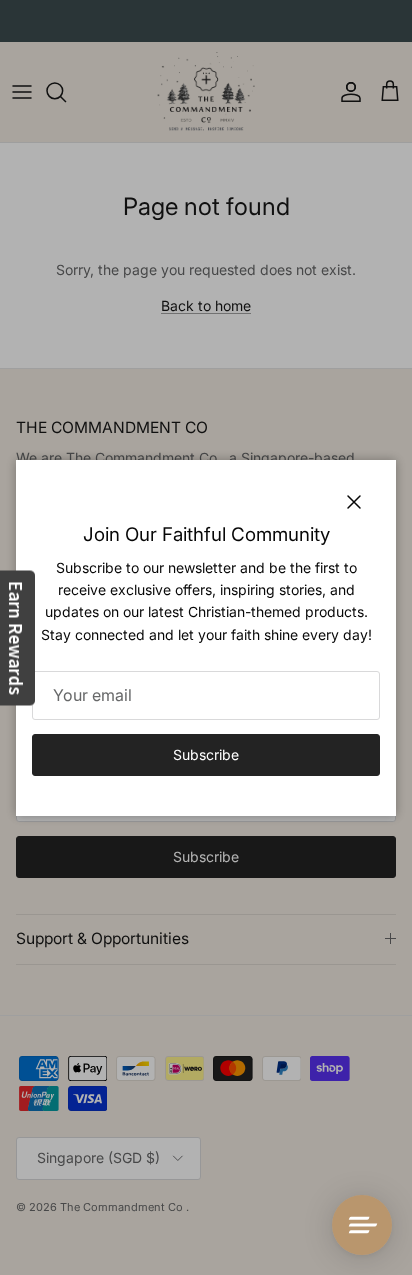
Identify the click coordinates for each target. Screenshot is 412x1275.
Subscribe (206, 754)
